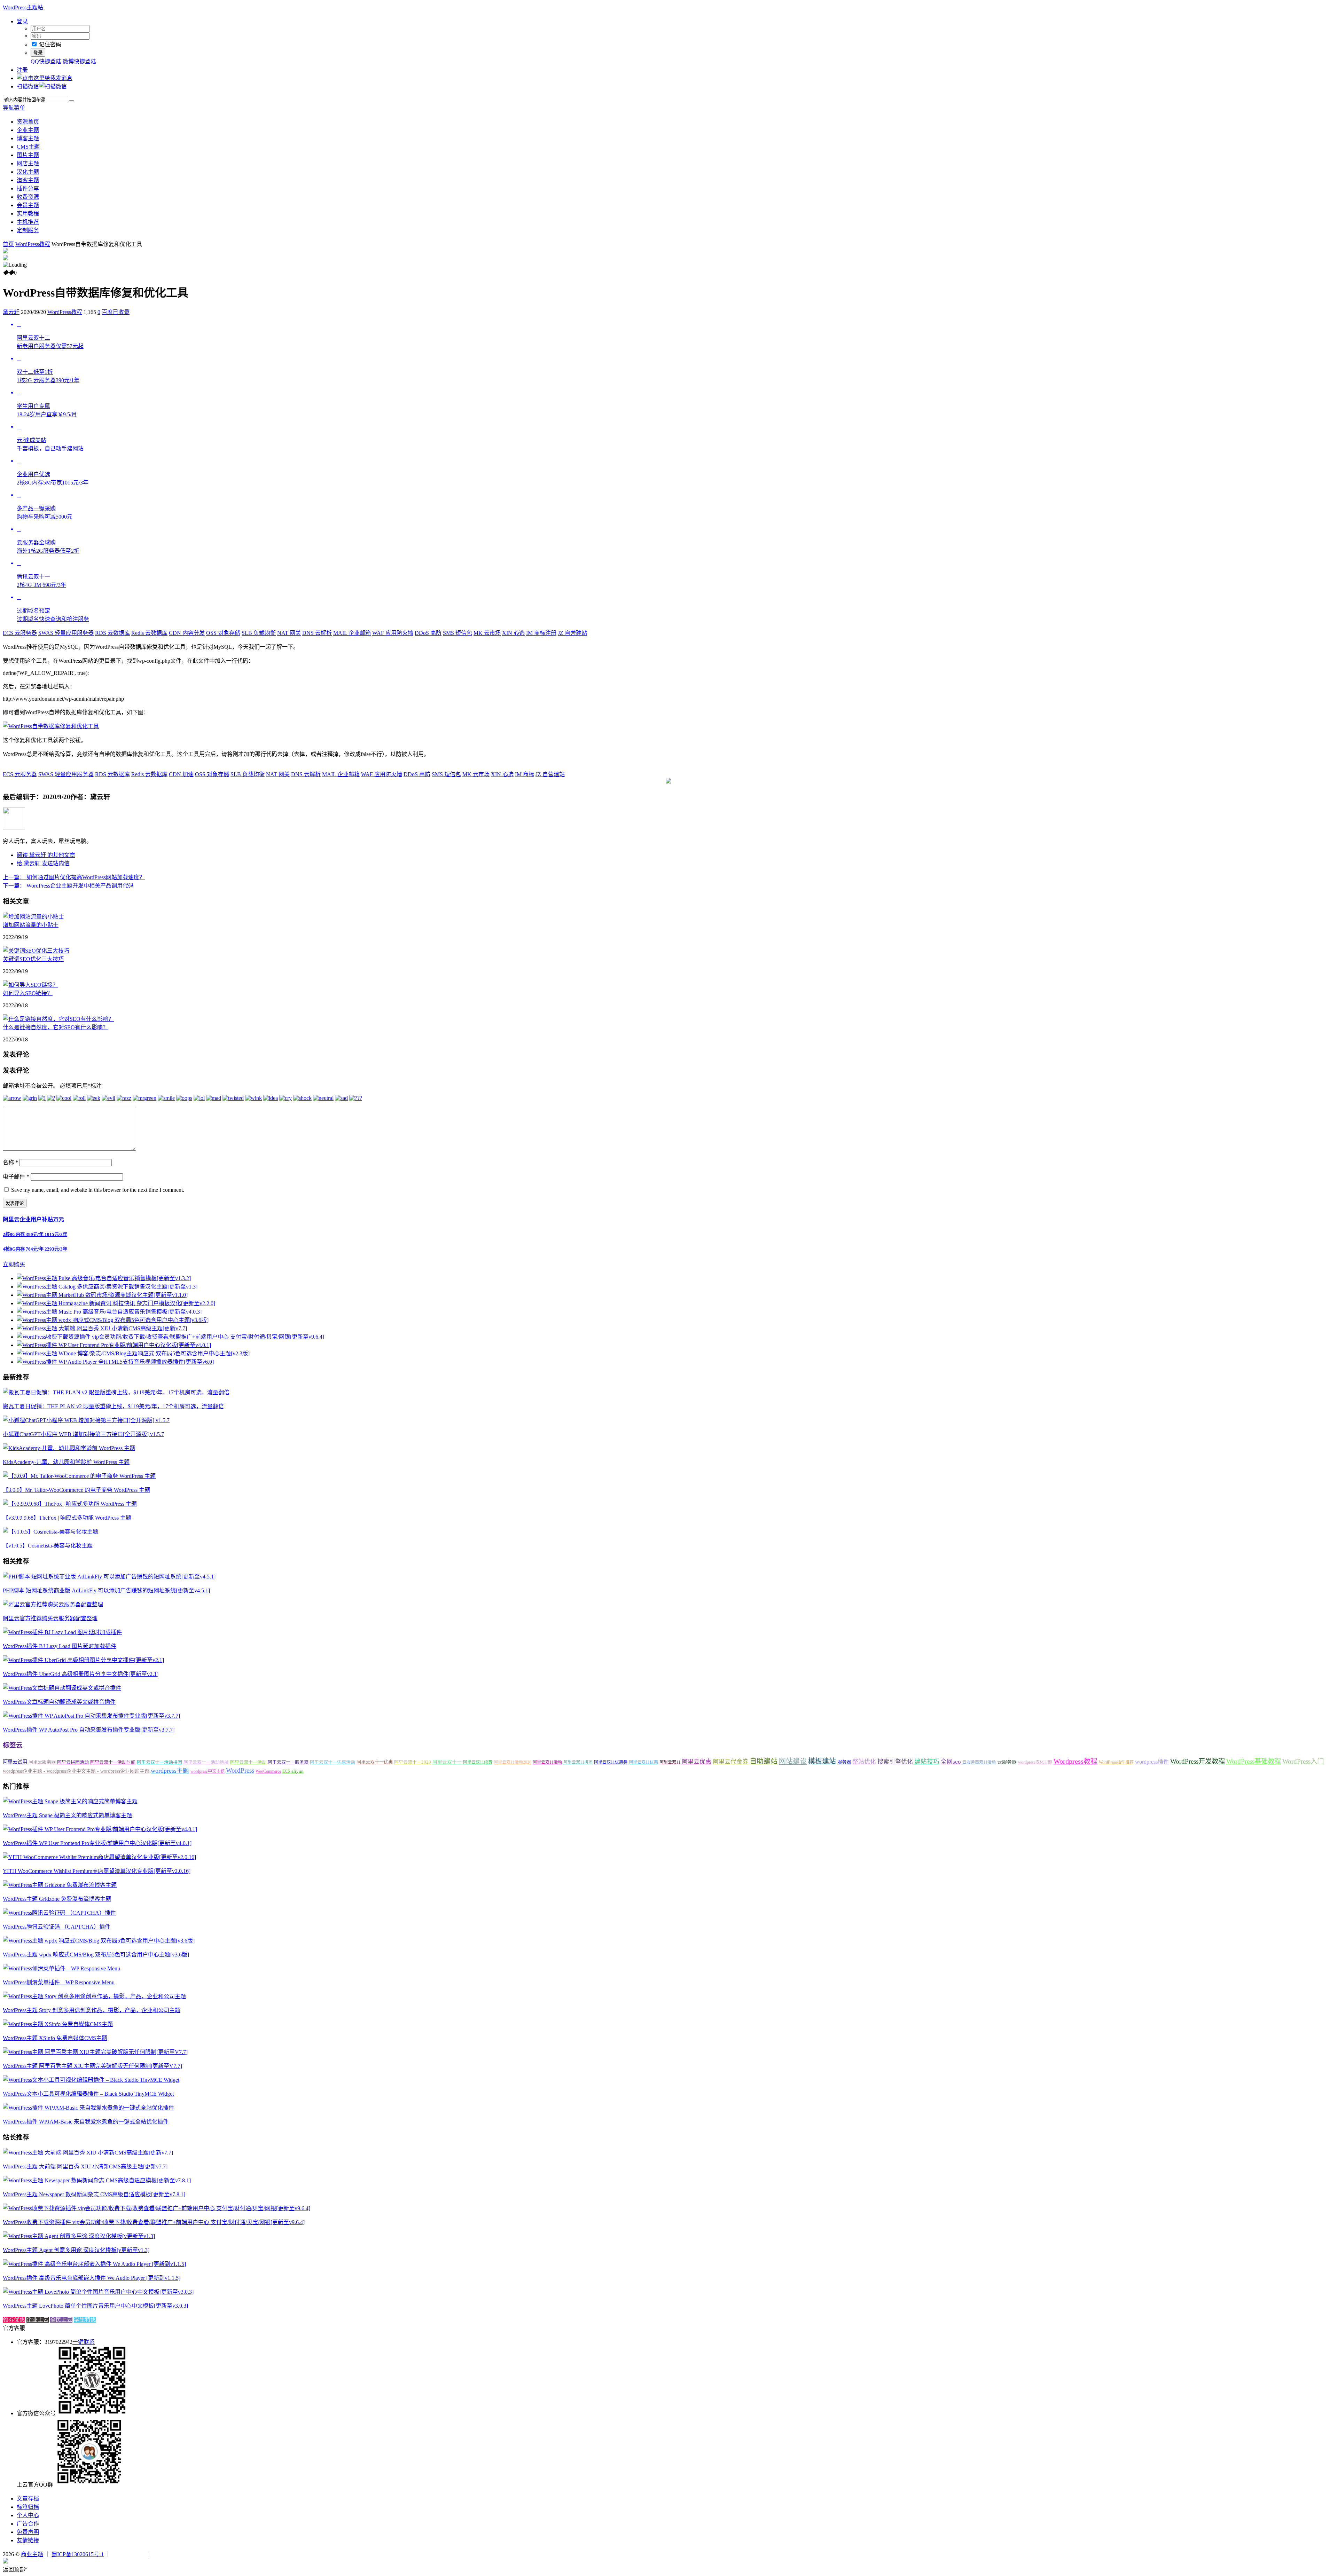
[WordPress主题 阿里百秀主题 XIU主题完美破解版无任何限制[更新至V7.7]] (95, 2052)
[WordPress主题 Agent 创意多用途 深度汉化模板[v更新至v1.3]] (79, 2236)
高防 (428, 633)
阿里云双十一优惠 (375, 1762)
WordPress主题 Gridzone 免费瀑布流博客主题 (57, 1899)
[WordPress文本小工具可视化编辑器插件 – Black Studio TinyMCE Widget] (91, 2080)
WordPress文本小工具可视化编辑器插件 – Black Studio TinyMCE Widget (88, 2094)
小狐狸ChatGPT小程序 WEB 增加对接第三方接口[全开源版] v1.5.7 (83, 1434)
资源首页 (28, 122)
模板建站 (822, 1761)
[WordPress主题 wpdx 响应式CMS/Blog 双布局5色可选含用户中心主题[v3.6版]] (99, 1941)
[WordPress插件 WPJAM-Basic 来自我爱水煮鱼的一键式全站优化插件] (88, 2108)
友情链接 (28, 2540)
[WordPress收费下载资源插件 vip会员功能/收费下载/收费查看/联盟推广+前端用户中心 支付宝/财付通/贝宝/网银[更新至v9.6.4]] (157, 2208)
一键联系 (84, 2342)
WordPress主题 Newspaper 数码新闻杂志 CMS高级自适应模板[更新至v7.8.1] (94, 2194)
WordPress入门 (1303, 1761)
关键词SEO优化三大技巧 (33, 959)
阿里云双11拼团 (578, 1762)
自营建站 (572, 633)
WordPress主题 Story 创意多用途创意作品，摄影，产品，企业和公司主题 (92, 2010)
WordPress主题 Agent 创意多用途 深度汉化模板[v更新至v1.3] (76, 2250)
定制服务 (28, 230)
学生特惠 (85, 2320)
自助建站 (764, 1761)
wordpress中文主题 (208, 1771)
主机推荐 (28, 222)
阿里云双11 (670, 1762)
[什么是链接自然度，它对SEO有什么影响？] (58, 1019)
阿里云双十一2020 (413, 1762)
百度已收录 (116, 312)
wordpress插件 (1152, 1762)
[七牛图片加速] (167, 2554)
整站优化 (864, 1762)
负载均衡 (259, 633)
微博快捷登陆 (79, 61)
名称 (10, 1162)
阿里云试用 (15, 1762)
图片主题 (28, 155)
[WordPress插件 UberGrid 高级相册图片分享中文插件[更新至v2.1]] (83, 1660)
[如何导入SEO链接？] (30, 985)
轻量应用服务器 (66, 633)
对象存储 (223, 633)
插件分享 (28, 188)
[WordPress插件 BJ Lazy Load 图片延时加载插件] (62, 1632)
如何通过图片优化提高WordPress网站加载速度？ (74, 877)
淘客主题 (28, 180)
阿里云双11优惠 (643, 1762)
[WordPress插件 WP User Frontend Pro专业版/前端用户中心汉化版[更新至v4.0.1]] (100, 1829)
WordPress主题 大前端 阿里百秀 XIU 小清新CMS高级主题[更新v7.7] (85, 2167)
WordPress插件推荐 (1116, 1762)
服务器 (844, 1762)
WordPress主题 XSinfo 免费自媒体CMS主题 (55, 2038)
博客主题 (28, 138)
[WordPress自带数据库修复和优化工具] (51, 726)
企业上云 (38, 2320)
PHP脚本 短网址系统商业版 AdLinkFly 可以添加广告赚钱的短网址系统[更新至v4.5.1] (106, 1590)
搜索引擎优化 (895, 1762)
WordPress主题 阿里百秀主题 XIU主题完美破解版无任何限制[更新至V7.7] (92, 2066)
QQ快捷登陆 (46, 61)
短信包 (458, 633)
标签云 (13, 1745)
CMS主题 (28, 147)
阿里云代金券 (730, 1762)
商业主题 (32, 2554)
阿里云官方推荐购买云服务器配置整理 (50, 1618)
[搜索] (71, 101)
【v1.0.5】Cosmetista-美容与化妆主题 (48, 1546)
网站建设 (793, 1761)
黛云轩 (11, 312)
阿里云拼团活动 (73, 1762)
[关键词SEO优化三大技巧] (36, 951)
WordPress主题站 (23, 7)
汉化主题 (28, 172)
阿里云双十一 (447, 1762)
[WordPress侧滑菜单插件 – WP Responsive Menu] (61, 1968)
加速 (181, 774)
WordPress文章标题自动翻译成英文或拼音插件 (59, 1702)
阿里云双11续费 (478, 1762)
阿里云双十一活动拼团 (159, 1762)
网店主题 (28, 163)
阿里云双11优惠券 (611, 1762)
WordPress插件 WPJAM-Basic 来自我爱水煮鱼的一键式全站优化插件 (86, 2122)
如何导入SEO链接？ (28, 993)
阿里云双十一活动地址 (206, 1762)
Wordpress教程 (1076, 1761)
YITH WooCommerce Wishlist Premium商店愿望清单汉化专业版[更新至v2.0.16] (97, 1871)
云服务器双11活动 (979, 1762)
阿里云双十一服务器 (288, 1762)
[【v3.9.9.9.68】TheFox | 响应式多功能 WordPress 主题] (70, 1504)
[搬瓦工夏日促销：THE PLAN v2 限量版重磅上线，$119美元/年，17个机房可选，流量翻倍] (116, 1392)
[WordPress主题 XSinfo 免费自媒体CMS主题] (58, 2024)
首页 (8, 244)
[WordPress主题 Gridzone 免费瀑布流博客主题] (60, 1885)
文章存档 (28, 2499)
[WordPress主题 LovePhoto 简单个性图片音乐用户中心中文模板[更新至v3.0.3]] (98, 2292)
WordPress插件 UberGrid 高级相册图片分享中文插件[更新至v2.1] (81, 1674)
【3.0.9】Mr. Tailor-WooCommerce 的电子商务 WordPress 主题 (76, 1490)
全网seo (951, 1762)
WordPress (240, 1770)
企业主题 (28, 130)
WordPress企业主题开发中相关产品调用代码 (68, 886)
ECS (286, 1771)
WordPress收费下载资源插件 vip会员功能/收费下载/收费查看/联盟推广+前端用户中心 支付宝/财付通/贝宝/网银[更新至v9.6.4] (154, 2222)
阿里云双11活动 (547, 1762)
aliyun (298, 1771)
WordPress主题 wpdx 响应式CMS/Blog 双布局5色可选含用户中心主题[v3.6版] (96, 1955)
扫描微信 (28, 86)
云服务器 (20, 633)
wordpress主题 (170, 1771)
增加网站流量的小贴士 (31, 925)
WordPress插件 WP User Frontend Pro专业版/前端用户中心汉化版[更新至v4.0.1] (97, 1843)
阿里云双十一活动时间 (113, 1762)
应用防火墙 (393, 633)
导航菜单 (14, 108)
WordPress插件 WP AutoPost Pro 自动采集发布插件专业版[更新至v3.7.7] (89, 1730)
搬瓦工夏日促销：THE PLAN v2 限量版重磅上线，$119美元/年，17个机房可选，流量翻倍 (113, 1406)
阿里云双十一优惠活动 (333, 1762)
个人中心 (28, 2515)
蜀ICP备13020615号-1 (78, 2554)
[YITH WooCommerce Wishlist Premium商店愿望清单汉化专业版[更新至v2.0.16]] (99, 1857)
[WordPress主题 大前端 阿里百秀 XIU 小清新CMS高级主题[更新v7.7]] (88, 2153)
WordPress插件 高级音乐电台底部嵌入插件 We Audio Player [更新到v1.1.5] (92, 2278)
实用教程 (28, 214)
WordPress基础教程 (1254, 1761)
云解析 (317, 633)
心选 (513, 633)
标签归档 (28, 2507)
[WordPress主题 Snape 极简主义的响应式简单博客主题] (70, 1801)
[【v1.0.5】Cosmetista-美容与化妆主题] (50, 1532)
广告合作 (28, 2524)
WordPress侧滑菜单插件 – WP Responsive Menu (59, 1982)
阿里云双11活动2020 (513, 1762)
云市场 (487, 633)
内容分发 (187, 633)
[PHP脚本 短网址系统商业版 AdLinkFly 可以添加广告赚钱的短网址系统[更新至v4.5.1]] (109, 1577)
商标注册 (541, 633)
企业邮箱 (352, 633)
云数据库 (112, 633)
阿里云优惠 (697, 1762)
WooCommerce (268, 1771)
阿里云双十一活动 (248, 1762)
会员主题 (28, 205)
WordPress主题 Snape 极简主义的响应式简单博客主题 (67, 1815)
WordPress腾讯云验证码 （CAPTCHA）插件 (57, 1927)
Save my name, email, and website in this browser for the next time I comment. (98, 1190)
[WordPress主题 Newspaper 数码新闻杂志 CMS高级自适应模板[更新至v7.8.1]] (97, 2180)
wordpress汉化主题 (1035, 1762)
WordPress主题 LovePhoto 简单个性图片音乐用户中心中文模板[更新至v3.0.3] (95, 2306)
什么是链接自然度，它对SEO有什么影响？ (56, 1027)
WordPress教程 (33, 244)
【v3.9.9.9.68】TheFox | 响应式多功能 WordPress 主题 (67, 1518)
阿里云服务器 (42, 1762)
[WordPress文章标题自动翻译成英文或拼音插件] (62, 1688)
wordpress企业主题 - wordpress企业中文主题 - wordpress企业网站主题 (76, 1771)
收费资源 (28, 197)
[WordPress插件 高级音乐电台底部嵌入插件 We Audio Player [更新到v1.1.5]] (94, 2264)
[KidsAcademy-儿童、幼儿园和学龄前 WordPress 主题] (69, 1448)
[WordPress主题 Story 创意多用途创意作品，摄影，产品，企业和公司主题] (94, 1996)
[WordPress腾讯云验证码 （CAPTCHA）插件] (59, 1913)
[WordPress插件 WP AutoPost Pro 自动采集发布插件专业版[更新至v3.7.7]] (91, 1716)
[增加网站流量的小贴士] (33, 917)
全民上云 (61, 2320)
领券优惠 (14, 2320)
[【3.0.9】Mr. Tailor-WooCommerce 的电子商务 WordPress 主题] (79, 1476)
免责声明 (28, 2532)
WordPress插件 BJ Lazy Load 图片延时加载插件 (60, 1646)
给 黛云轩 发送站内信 (43, 863)
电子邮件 (16, 1177)
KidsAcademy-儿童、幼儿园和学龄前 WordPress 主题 (66, 1462)
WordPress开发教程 (1198, 1761)
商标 (525, 774)
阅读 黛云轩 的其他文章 (46, 855)
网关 (289, 633)
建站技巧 (927, 1762)
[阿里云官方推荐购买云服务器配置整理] (53, 1604)
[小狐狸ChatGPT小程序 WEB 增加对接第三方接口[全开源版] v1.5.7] (86, 1420)
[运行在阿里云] (129, 2554)
